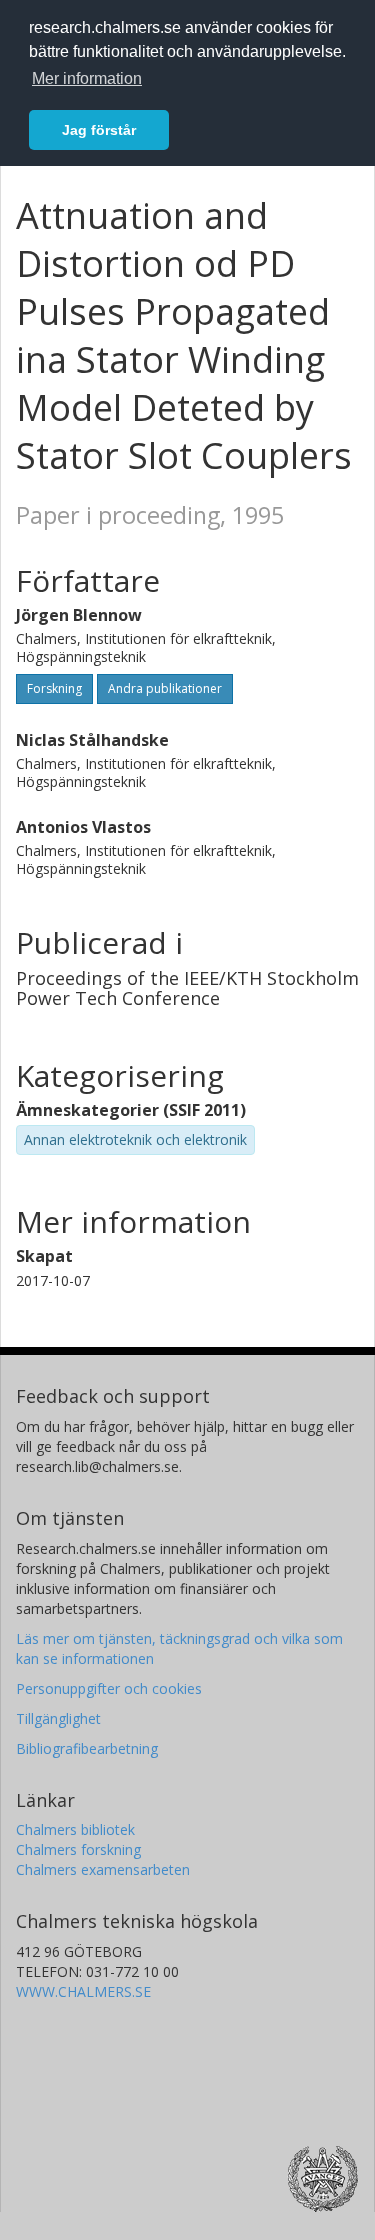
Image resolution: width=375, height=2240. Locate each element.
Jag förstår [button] (99, 130)
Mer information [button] (87, 78)
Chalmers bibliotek (75, 1829)
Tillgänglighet (58, 1718)
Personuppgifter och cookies (109, 1688)
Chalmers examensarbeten (103, 1869)
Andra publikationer (165, 688)
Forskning (54, 688)
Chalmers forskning (78, 1849)
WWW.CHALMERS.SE (83, 1991)
